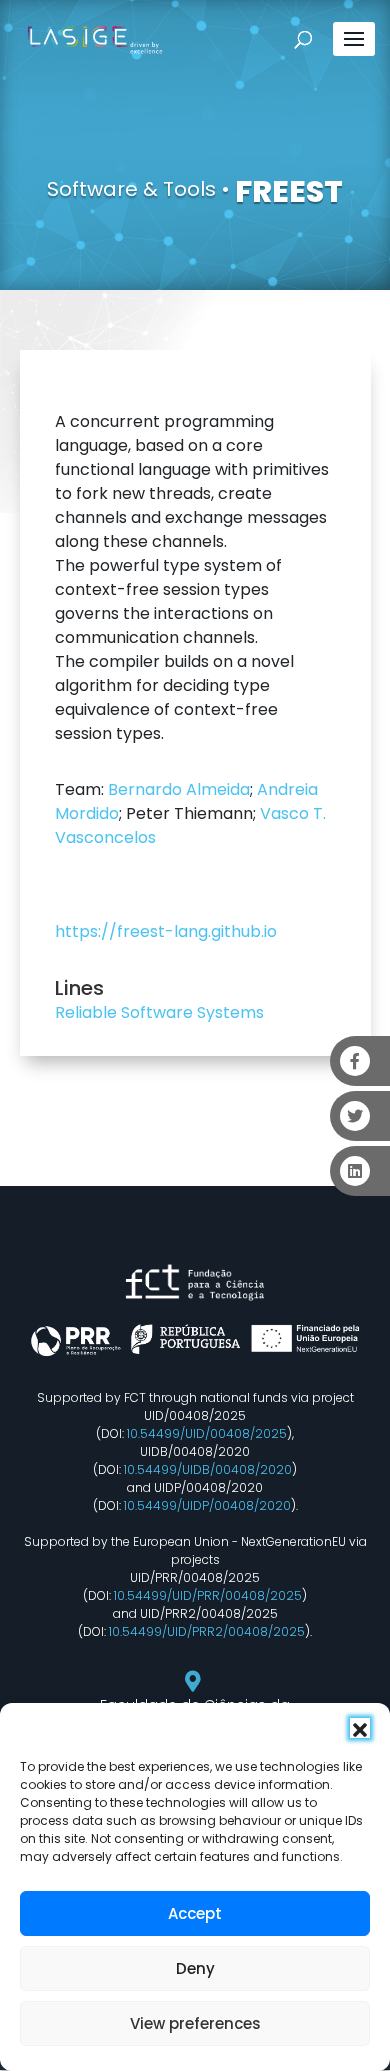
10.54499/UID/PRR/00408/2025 (208, 1595)
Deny (195, 1968)
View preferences (195, 2023)
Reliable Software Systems (159, 1012)
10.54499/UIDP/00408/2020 (207, 1505)
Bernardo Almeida (179, 789)
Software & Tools (131, 189)
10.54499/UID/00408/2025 (207, 1433)
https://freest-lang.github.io (166, 931)
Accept (195, 1913)
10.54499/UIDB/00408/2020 (208, 1469)
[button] (360, 1728)
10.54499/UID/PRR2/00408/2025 (207, 1631)
